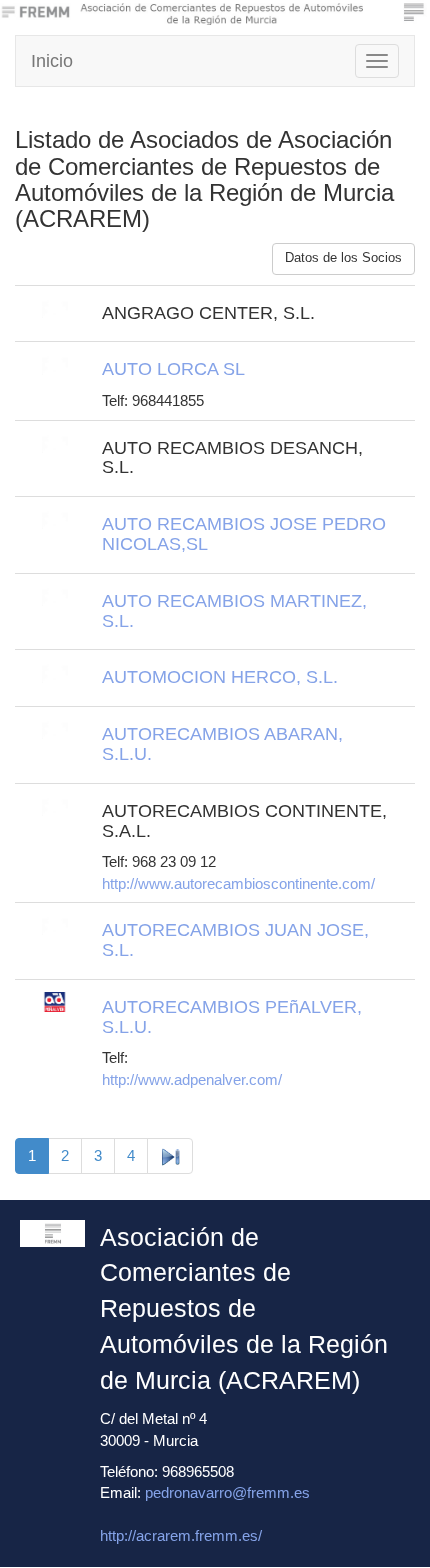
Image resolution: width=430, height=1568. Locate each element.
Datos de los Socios (343, 258)
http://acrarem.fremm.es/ (181, 1535)
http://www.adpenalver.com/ (192, 1079)
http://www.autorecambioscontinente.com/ (238, 883)
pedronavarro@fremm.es (227, 1492)
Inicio (52, 61)
